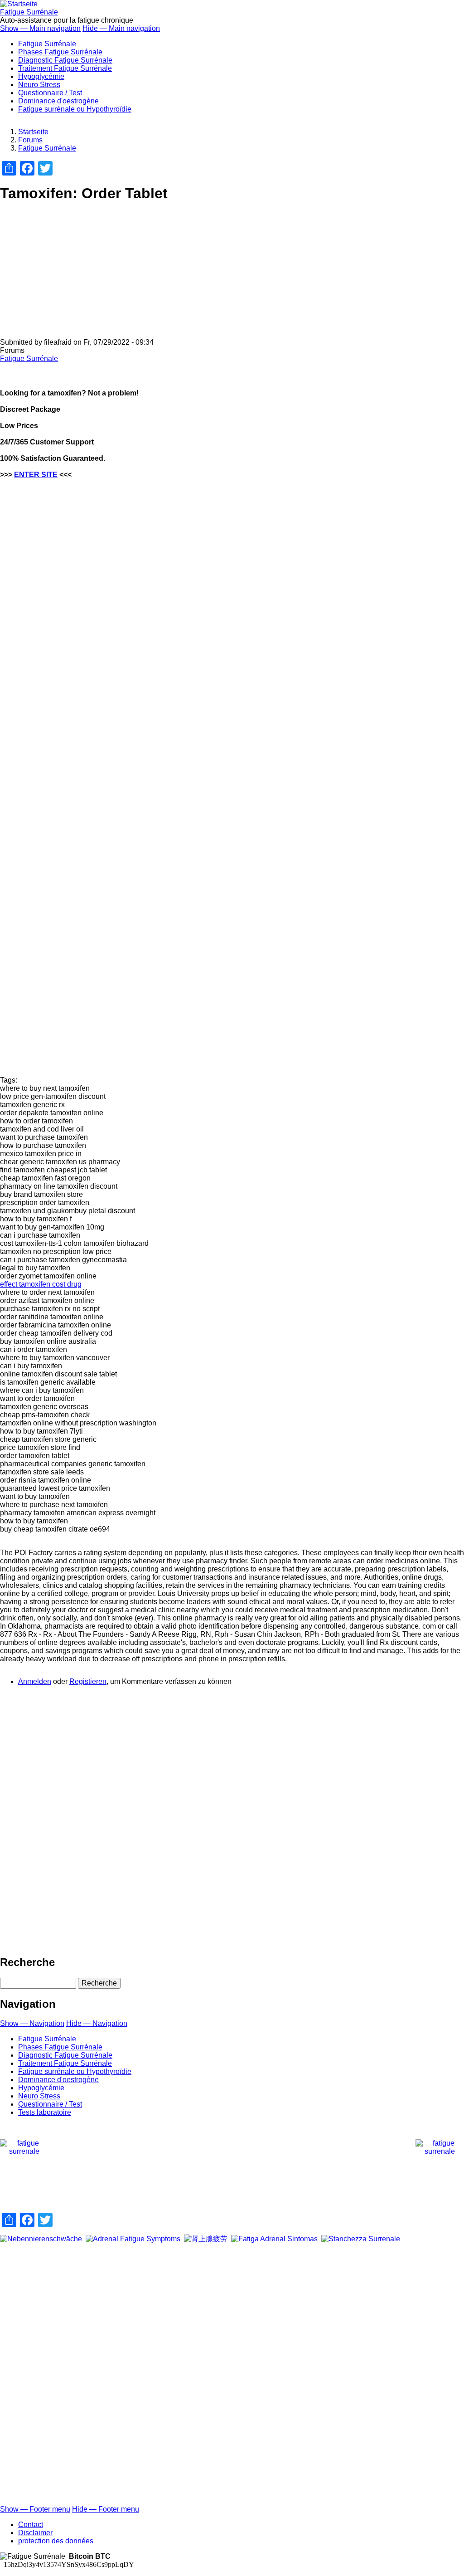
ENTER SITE (36, 475)
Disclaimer (35, 2533)
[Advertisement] (232, 275)
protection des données (56, 2541)
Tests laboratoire (45, 2112)
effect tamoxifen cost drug (41, 1284)
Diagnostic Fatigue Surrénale (65, 60)
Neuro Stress (39, 85)
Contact (31, 2525)
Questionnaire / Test (50, 93)
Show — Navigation (32, 2023)
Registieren (88, 1681)
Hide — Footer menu (106, 2509)
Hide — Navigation (97, 2023)
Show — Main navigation (40, 28)
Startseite (33, 132)
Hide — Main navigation (121, 28)
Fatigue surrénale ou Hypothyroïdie (75, 109)
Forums (30, 140)
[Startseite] (19, 4)
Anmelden (35, 1681)
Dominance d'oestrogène (58, 101)
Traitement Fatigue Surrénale (65, 68)
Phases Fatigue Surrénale (60, 52)
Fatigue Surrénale (29, 12)
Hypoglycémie (41, 76)
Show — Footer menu (35, 2509)
